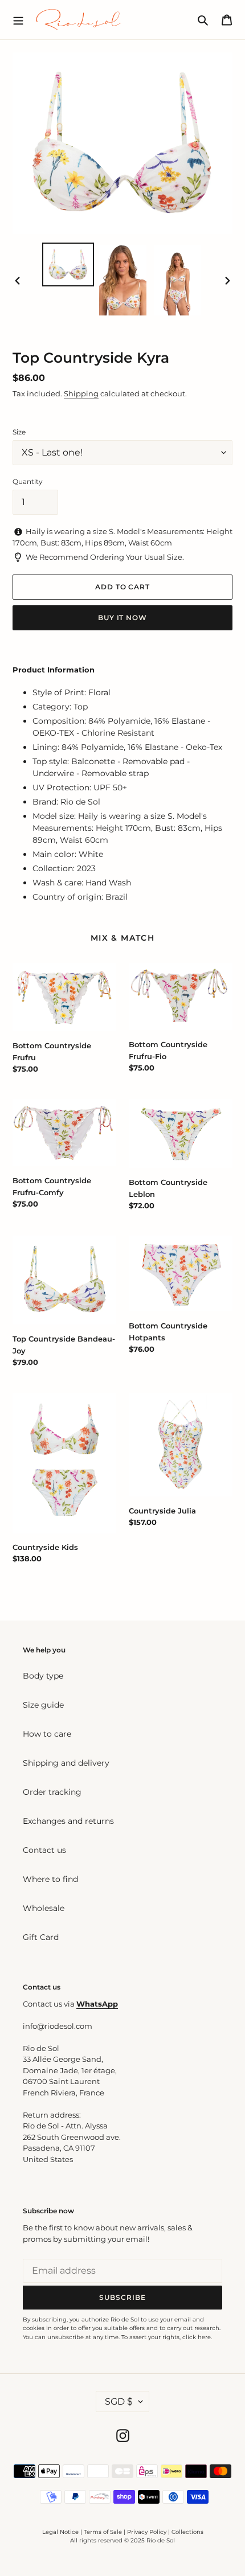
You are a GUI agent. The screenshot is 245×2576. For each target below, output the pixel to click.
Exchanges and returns (68, 1821)
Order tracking (52, 1792)
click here (197, 2337)
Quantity (28, 481)
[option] (68, 264)
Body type (43, 1676)
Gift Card (41, 1937)
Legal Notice (60, 2532)
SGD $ (119, 2401)
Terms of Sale (103, 2532)
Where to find (50, 1879)
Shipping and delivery (66, 1763)
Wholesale (44, 1908)
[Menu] (18, 19)
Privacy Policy (148, 2532)
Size (19, 432)
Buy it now (123, 618)
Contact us (44, 1850)
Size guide (43, 1705)
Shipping (81, 393)
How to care (47, 1734)
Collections (187, 2532)
